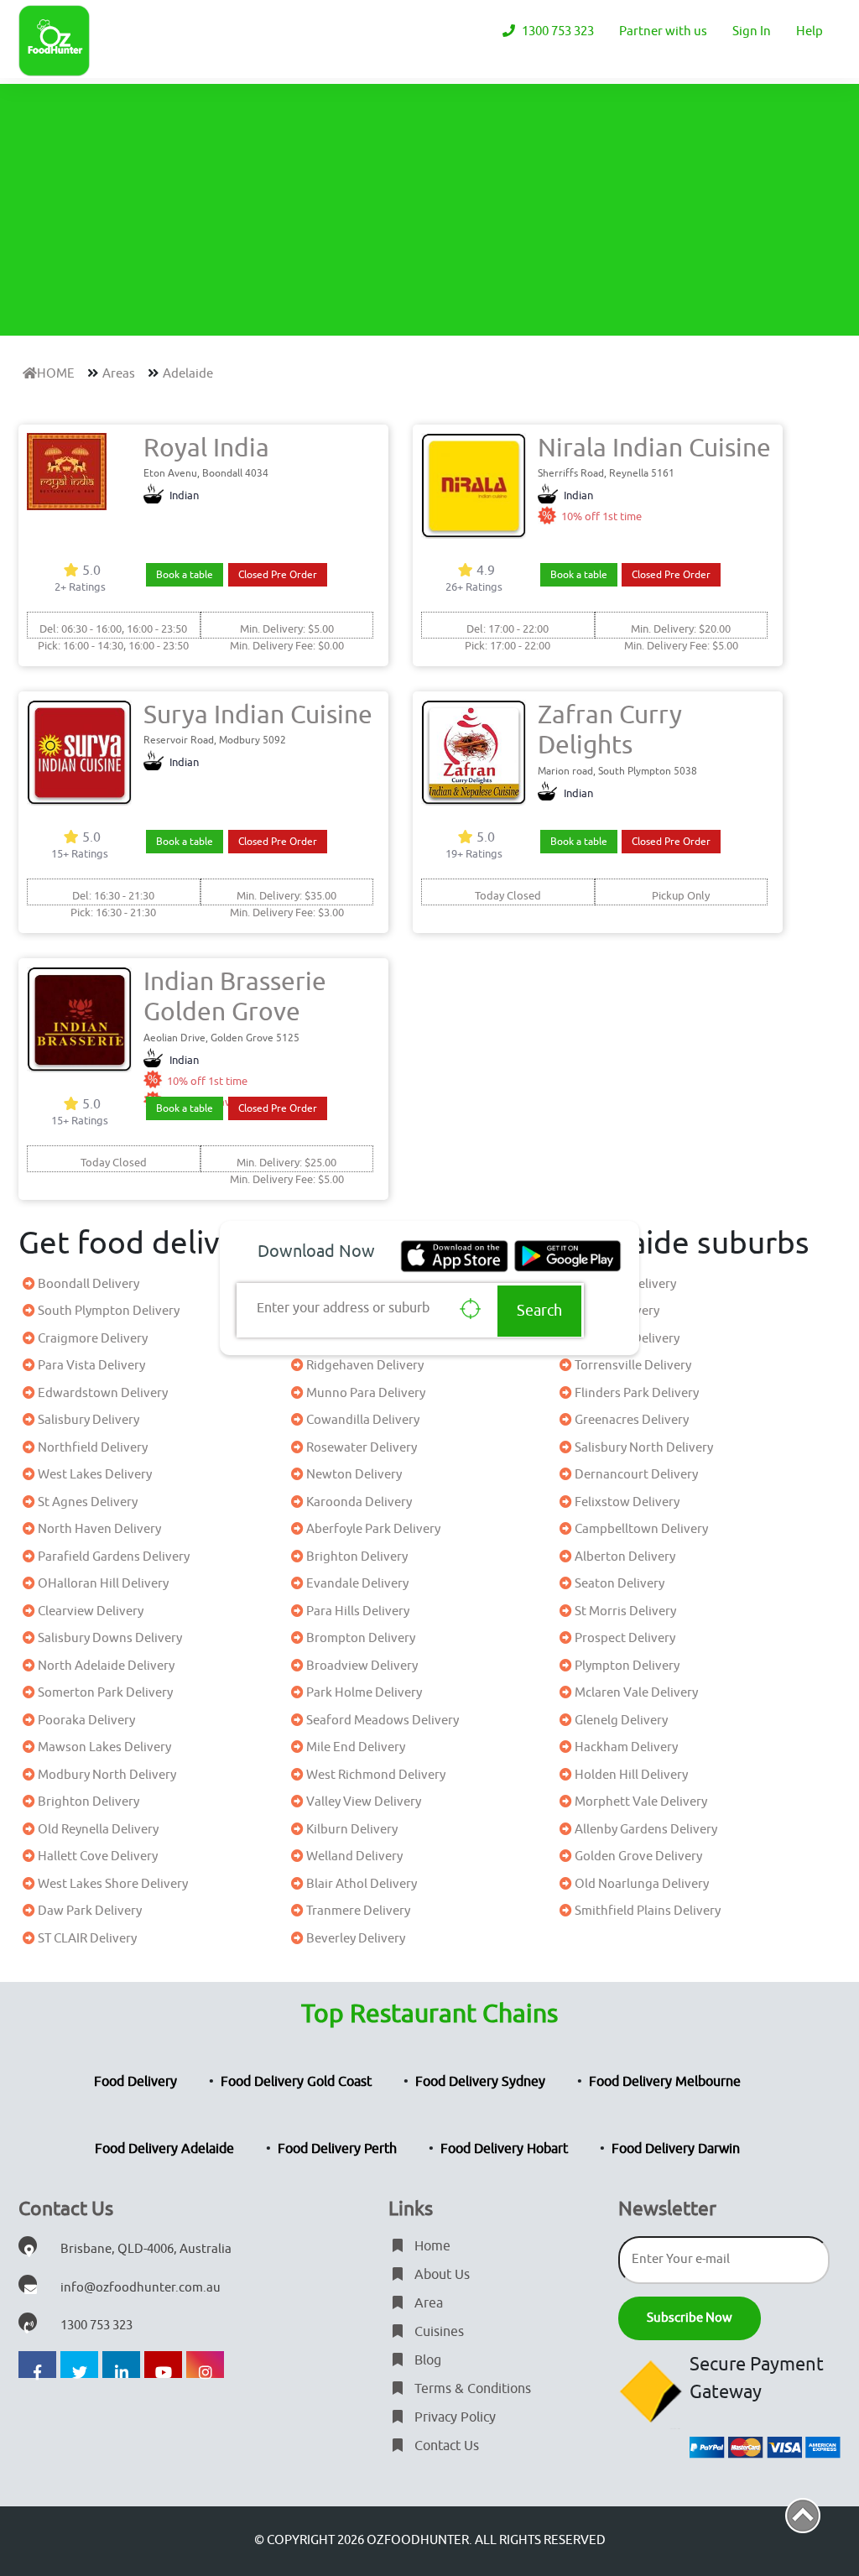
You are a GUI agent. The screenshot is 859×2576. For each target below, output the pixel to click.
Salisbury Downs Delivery (109, 1638)
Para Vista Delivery (90, 1366)
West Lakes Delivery (94, 1475)
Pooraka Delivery (85, 1721)
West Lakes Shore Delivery (112, 1884)
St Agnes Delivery (86, 1502)
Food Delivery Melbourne (665, 2082)
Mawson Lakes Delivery (103, 1747)
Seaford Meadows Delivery (381, 1721)
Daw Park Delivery (89, 1911)
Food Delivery (135, 2082)
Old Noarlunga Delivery (640, 1884)
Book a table (185, 575)
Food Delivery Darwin (676, 2149)
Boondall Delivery (87, 1284)
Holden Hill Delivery (630, 1775)
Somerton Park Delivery (104, 1693)
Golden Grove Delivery (637, 1856)
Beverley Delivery (354, 1939)
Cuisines (437, 2332)
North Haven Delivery (98, 1529)
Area (427, 2303)
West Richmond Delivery (375, 1775)
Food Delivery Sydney (480, 2082)
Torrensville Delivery (632, 1366)
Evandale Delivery (356, 1584)
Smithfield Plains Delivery (646, 1911)
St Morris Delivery (624, 1611)
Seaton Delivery (618, 1584)
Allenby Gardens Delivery (645, 1830)
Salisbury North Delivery (643, 1448)
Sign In (752, 31)
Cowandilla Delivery (362, 1420)
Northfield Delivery (91, 1448)
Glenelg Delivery (620, 1721)
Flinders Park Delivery (635, 1393)
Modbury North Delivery (106, 1775)
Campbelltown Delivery (640, 1529)
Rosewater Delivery (360, 1448)
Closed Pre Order (278, 575)
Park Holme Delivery (363, 1693)
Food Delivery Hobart (504, 2149)
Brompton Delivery (359, 1638)
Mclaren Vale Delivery (635, 1693)
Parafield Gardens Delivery (112, 1557)
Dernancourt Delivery (635, 1475)
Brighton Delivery (356, 1557)
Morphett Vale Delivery (640, 1802)
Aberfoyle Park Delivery (372, 1529)
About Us (440, 2275)
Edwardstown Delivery (102, 1393)
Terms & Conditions (471, 2389)
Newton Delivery (353, 1475)
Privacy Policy (453, 2417)
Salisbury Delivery (87, 1420)
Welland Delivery (353, 1856)
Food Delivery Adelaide (164, 2149)
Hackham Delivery (625, 1747)
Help (810, 31)
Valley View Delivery (362, 1802)
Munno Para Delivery (364, 1393)
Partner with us (663, 31)
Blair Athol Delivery (360, 1884)
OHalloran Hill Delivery (102, 1584)
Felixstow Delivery (626, 1502)
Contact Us (445, 2446)
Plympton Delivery (626, 1666)
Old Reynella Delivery (97, 1830)
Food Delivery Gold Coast (296, 2082)
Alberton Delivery (624, 1557)
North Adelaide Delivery (105, 1666)
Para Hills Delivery (357, 1611)
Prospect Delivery (624, 1638)
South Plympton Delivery (107, 1311)
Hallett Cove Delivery (96, 1856)
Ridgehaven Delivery (364, 1366)
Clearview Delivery (89, 1611)
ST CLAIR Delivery (86, 1939)
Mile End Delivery (354, 1747)
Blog (426, 2360)
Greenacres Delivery (630, 1420)
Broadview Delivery (361, 1666)
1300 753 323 (557, 31)
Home (431, 2246)
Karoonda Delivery (358, 1502)
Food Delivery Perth (337, 2149)
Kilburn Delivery (351, 1830)
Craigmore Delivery (91, 1339)
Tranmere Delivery (357, 1911)
